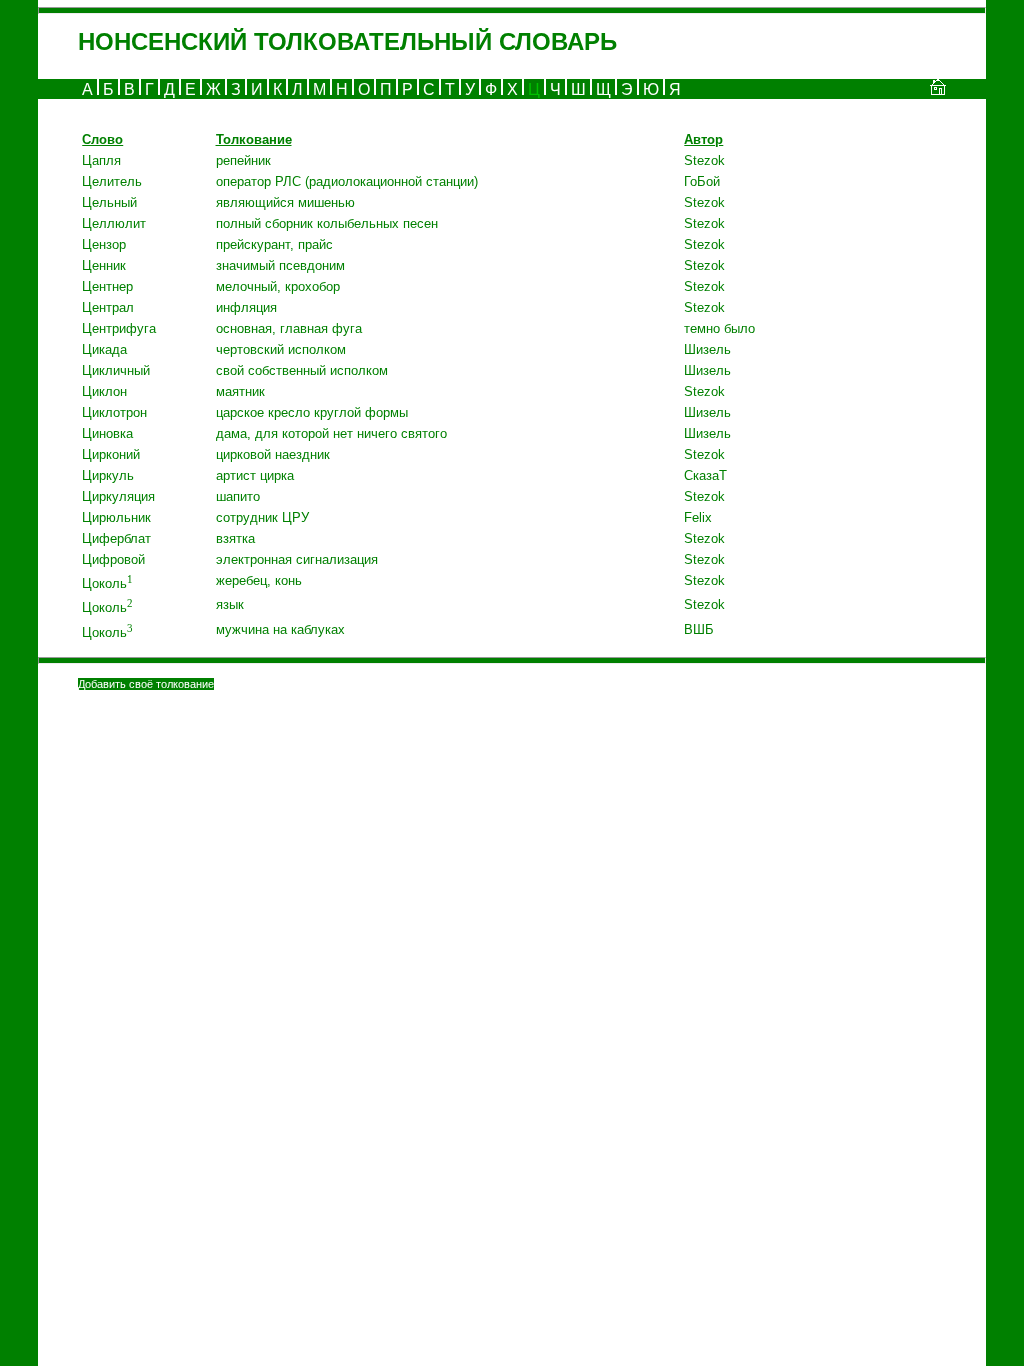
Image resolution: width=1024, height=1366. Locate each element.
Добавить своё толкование (146, 684)
